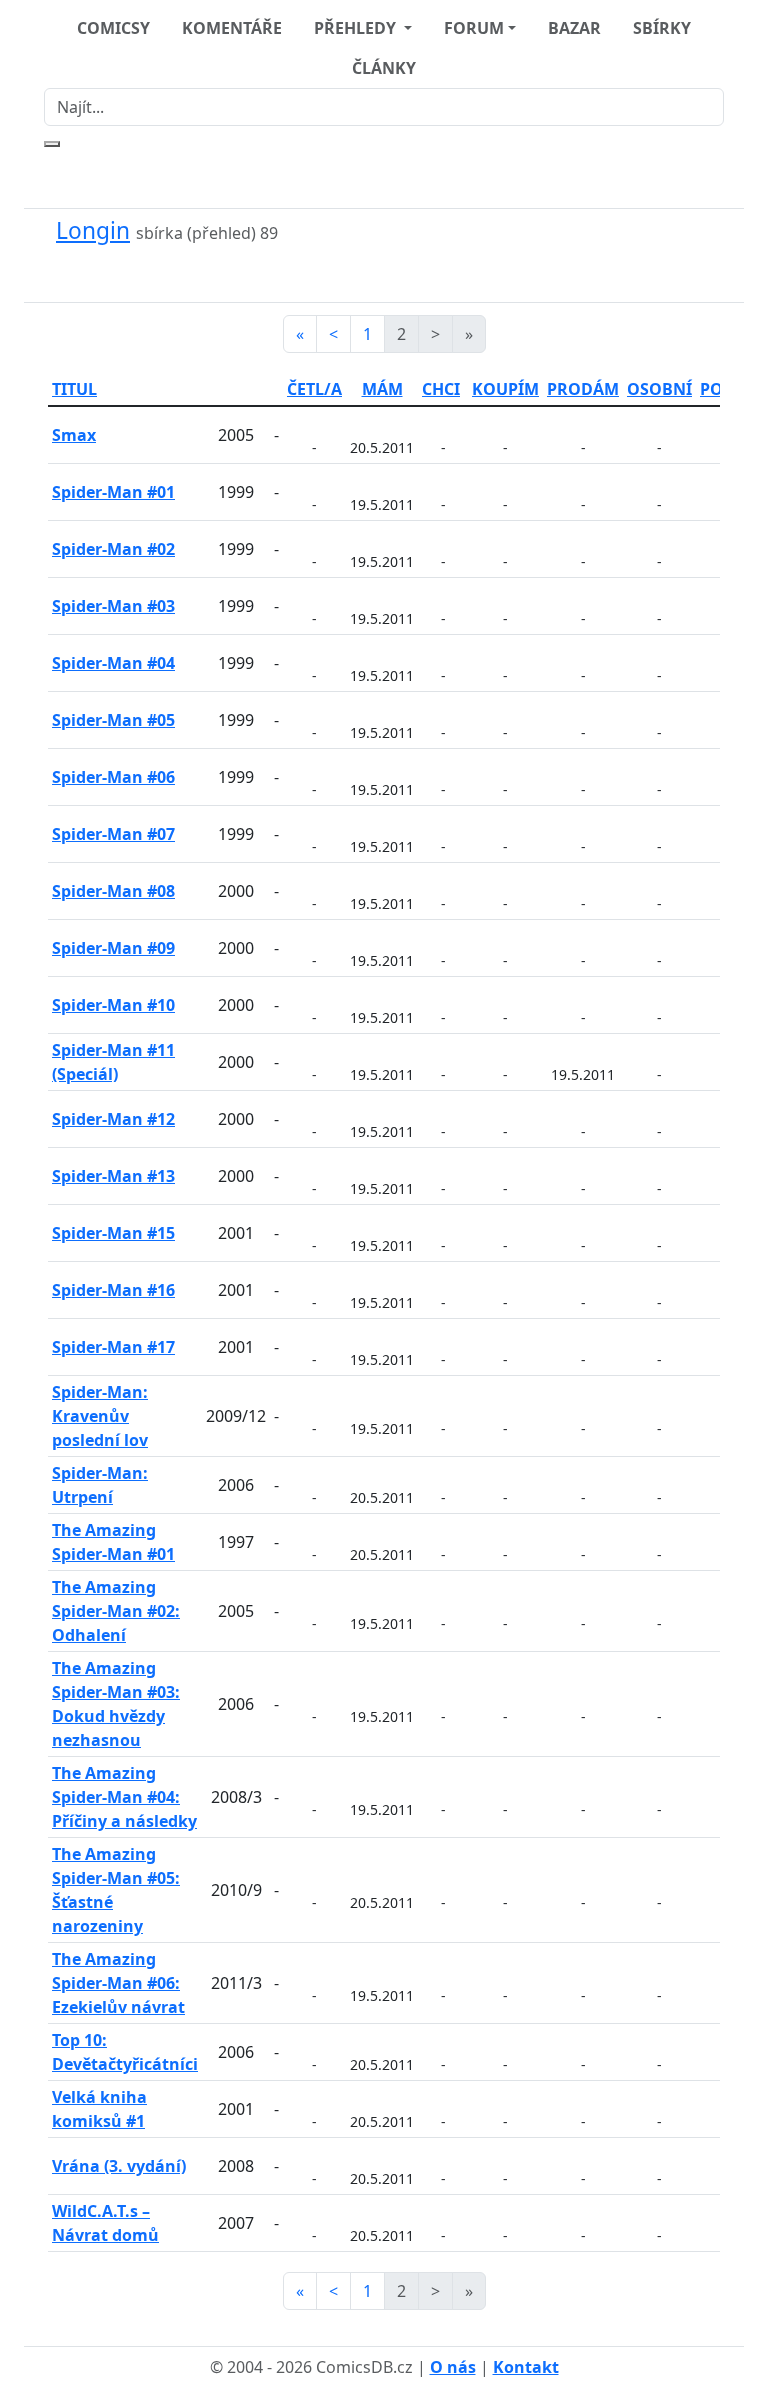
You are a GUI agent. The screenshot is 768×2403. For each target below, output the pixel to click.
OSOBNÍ (659, 389)
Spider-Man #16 (113, 1290)
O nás (453, 2367)
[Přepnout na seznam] (396, 273)
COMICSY (113, 28)
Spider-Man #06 (113, 777)
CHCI (441, 389)
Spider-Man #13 (113, 1176)
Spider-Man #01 (113, 492)
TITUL (74, 389)
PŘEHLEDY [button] (357, 28)
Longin (93, 230)
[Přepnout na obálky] (372, 273)
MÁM (382, 389)
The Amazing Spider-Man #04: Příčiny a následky (124, 1797)
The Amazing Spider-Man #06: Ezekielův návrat (118, 1983)
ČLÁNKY (384, 68)
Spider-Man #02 (113, 549)
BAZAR (574, 28)
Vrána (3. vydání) (119, 2166)
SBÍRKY (662, 28)
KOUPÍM (505, 389)
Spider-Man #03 (113, 606)
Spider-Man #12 (113, 1119)
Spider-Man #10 (113, 1005)
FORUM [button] (474, 28)
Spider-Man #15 (113, 1233)
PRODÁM (583, 389)
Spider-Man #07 (113, 834)
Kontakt (526, 2367)
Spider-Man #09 (113, 948)
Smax (74, 435)
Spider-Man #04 (113, 663)
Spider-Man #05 (113, 720)
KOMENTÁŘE (232, 28)
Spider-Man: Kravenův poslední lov (100, 1416)
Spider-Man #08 (113, 891)
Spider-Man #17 (113, 1347)
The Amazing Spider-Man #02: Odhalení (116, 1611)
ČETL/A (314, 389)
